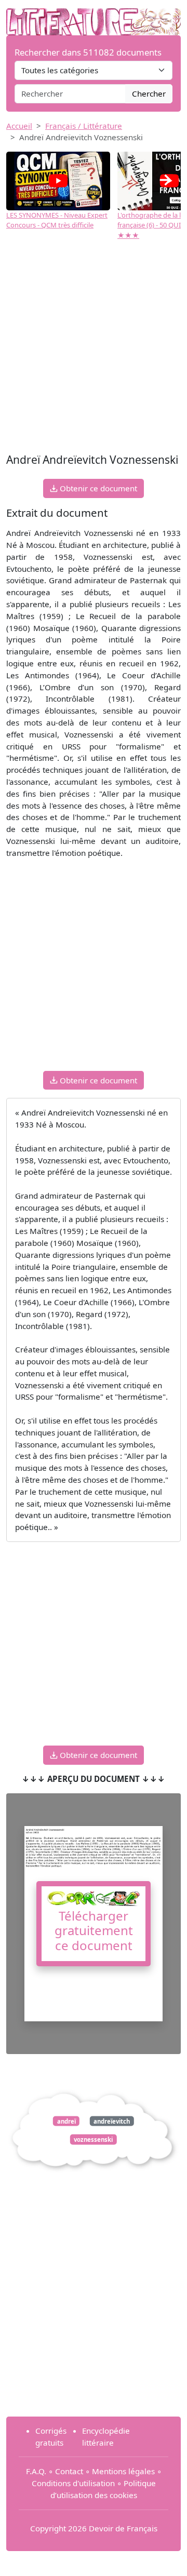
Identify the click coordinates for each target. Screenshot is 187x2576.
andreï (66, 2121)
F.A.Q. (36, 2471)
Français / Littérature (84, 126)
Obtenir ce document (97, 488)
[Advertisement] (94, 352)
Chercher (149, 93)
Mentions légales (123, 2471)
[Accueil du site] (94, 17)
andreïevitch (112, 2121)
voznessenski (93, 2139)
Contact (69, 2471)
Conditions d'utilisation (73, 2483)
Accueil (19, 126)
